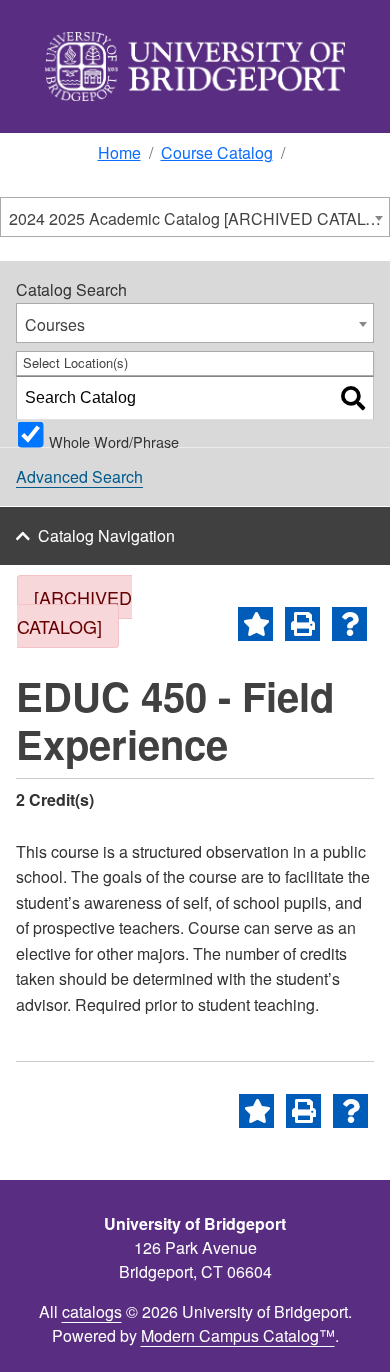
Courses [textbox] (55, 324)
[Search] (353, 398)
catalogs (92, 1311)
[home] (195, 66)
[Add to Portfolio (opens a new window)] (255, 624)
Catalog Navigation (106, 535)
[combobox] (195, 217)
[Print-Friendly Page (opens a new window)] (302, 624)
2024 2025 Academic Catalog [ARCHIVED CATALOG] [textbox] (199, 218)
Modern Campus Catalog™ (238, 1335)
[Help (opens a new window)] (349, 624)
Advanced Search (79, 476)
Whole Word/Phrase (114, 439)
